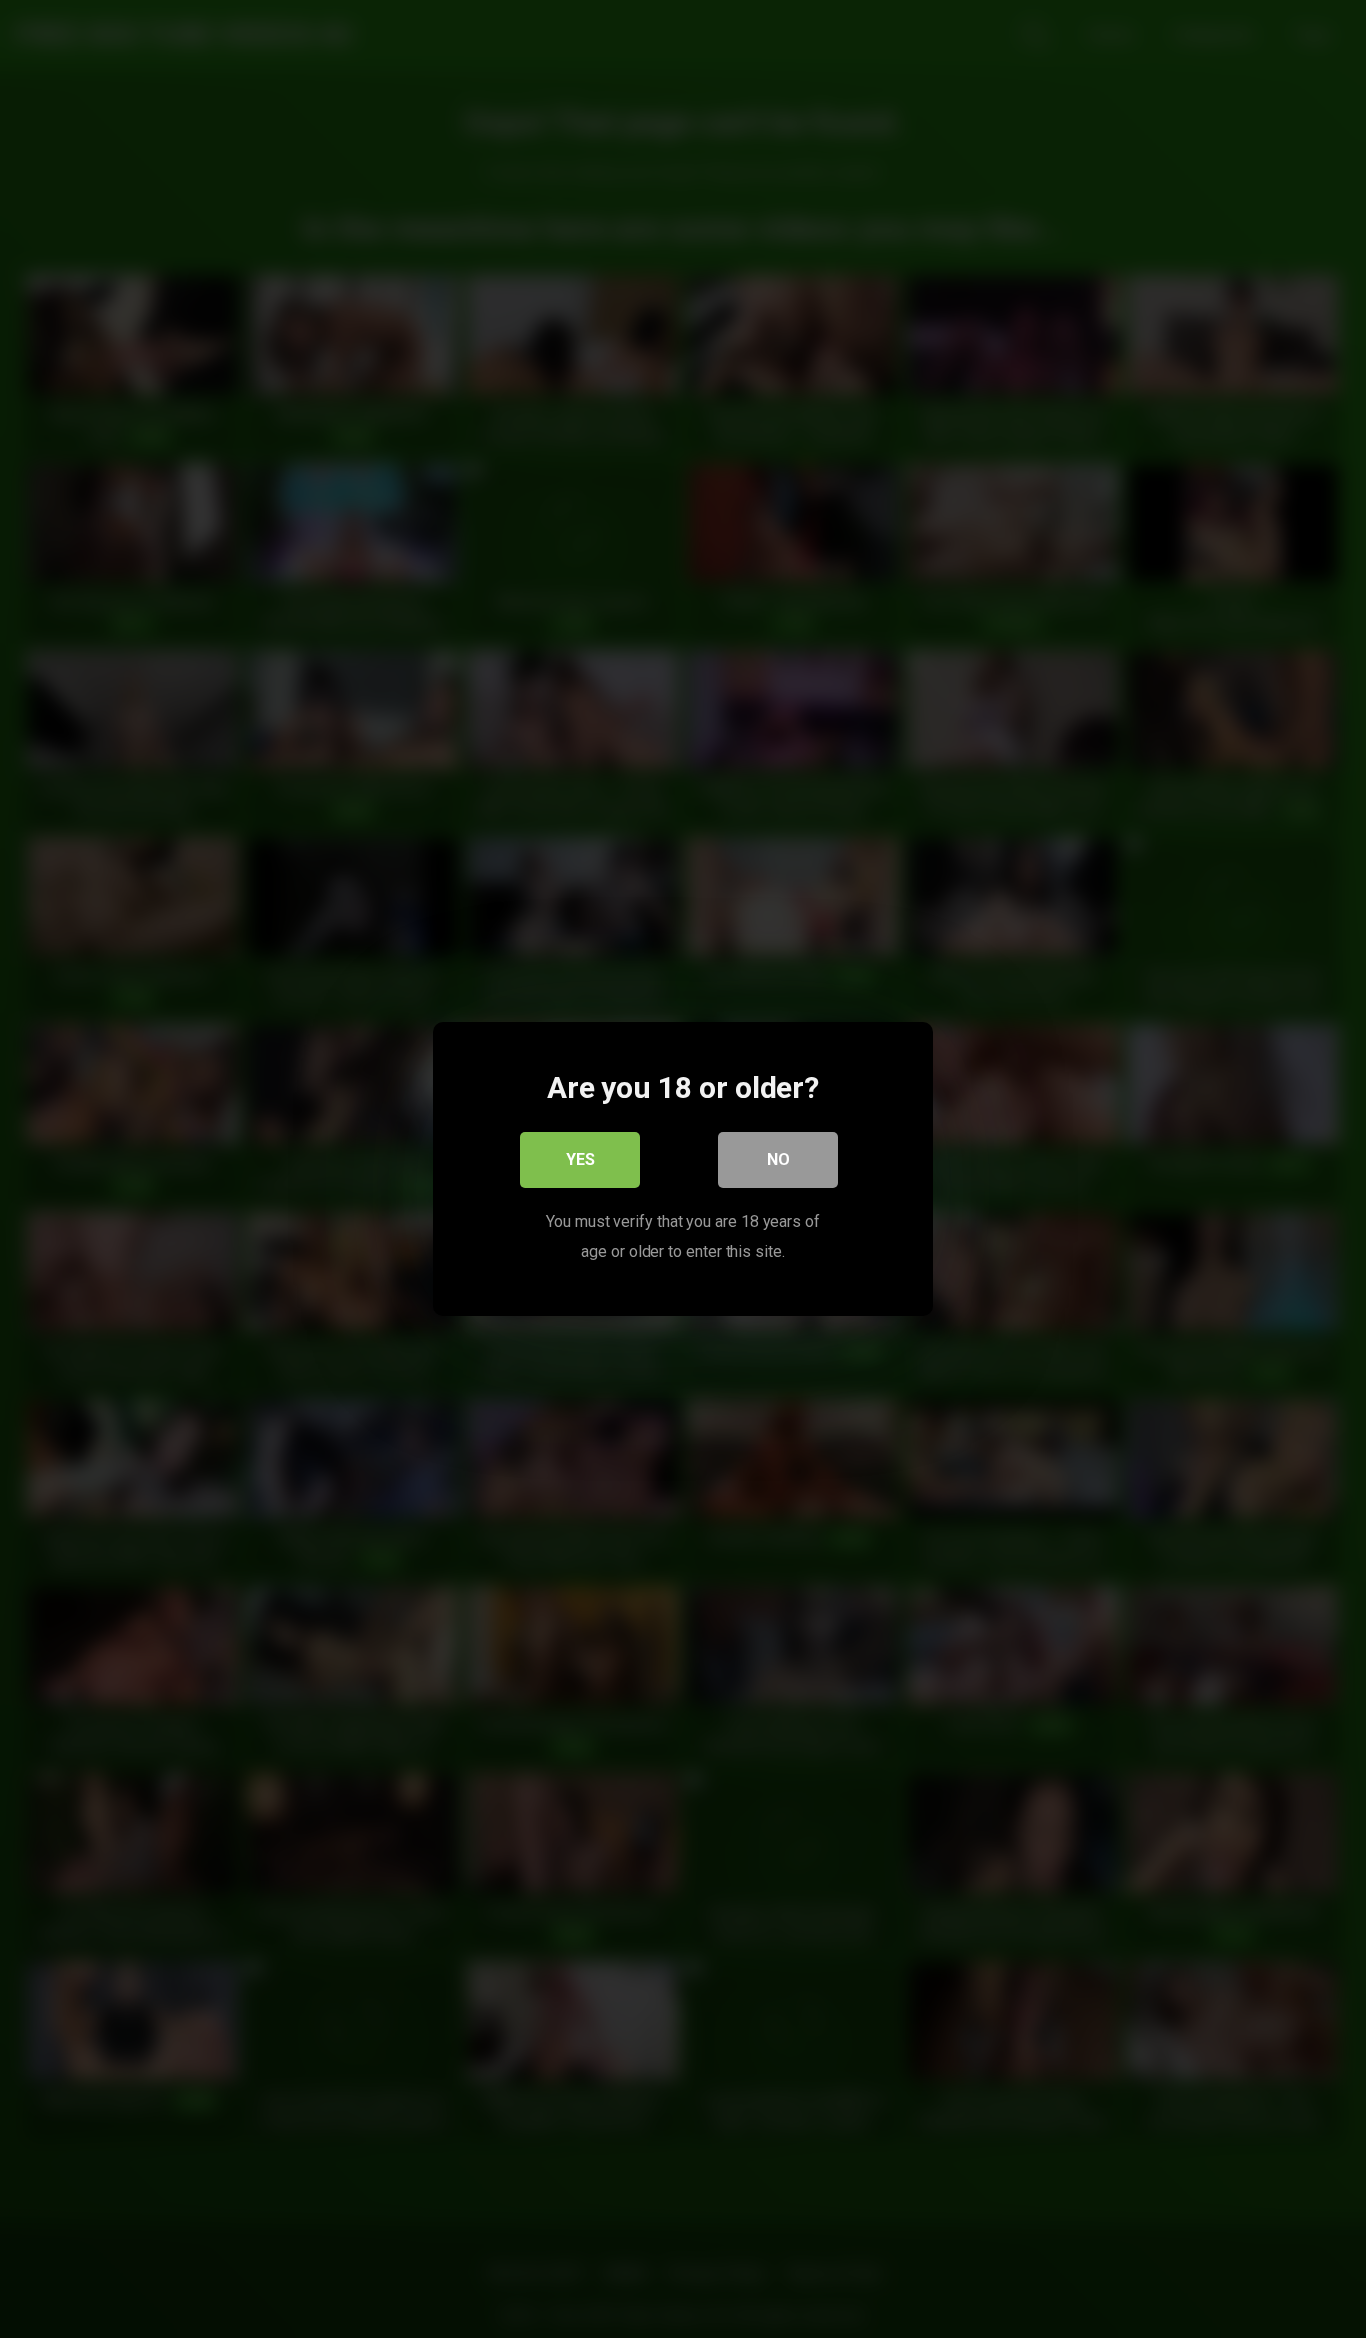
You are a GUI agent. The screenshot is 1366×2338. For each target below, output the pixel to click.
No (778, 1159)
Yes (580, 1159)
